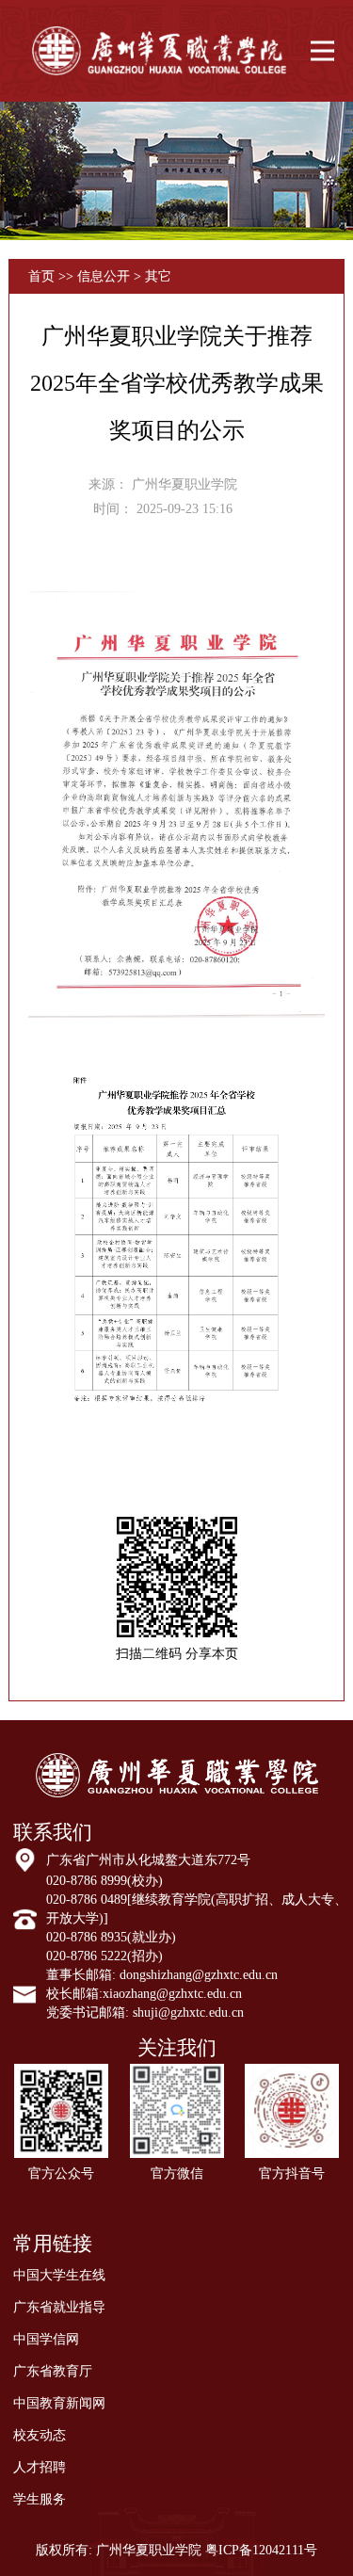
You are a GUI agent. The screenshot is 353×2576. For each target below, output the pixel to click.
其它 (158, 276)
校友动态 (40, 2435)
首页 (41, 276)
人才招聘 (40, 2467)
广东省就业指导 (59, 2307)
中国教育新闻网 (59, 2403)
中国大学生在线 (59, 2275)
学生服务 (40, 2499)
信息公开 (105, 276)
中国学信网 (46, 2339)
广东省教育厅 (53, 2371)
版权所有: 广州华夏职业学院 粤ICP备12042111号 (176, 2550)
